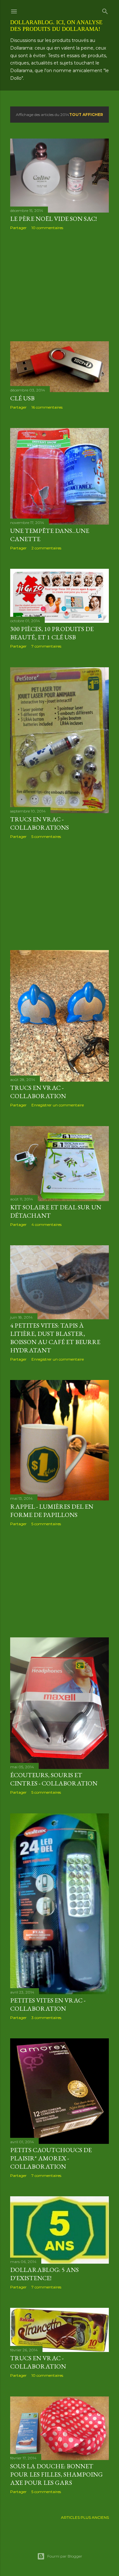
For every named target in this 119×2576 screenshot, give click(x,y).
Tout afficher (86, 115)
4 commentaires (46, 1224)
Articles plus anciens (85, 2517)
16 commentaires (47, 407)
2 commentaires (46, 548)
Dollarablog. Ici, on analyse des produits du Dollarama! (56, 26)
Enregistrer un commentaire (58, 1105)
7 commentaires (46, 646)
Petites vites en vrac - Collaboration (48, 2004)
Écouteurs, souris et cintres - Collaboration (54, 1779)
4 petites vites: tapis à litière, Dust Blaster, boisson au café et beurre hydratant (55, 1338)
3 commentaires (46, 2018)
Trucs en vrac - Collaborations (40, 823)
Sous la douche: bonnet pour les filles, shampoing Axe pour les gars (56, 2474)
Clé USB (22, 398)
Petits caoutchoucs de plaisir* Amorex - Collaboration (51, 2158)
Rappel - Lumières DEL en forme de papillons (52, 1511)
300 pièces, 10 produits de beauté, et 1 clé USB (52, 633)
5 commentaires (46, 836)
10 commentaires (47, 228)
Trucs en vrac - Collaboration (38, 1092)
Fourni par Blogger (65, 2556)
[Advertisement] (60, 286)
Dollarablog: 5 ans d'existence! (44, 2274)
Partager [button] (18, 228)
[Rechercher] (105, 10)
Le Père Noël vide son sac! (53, 219)
